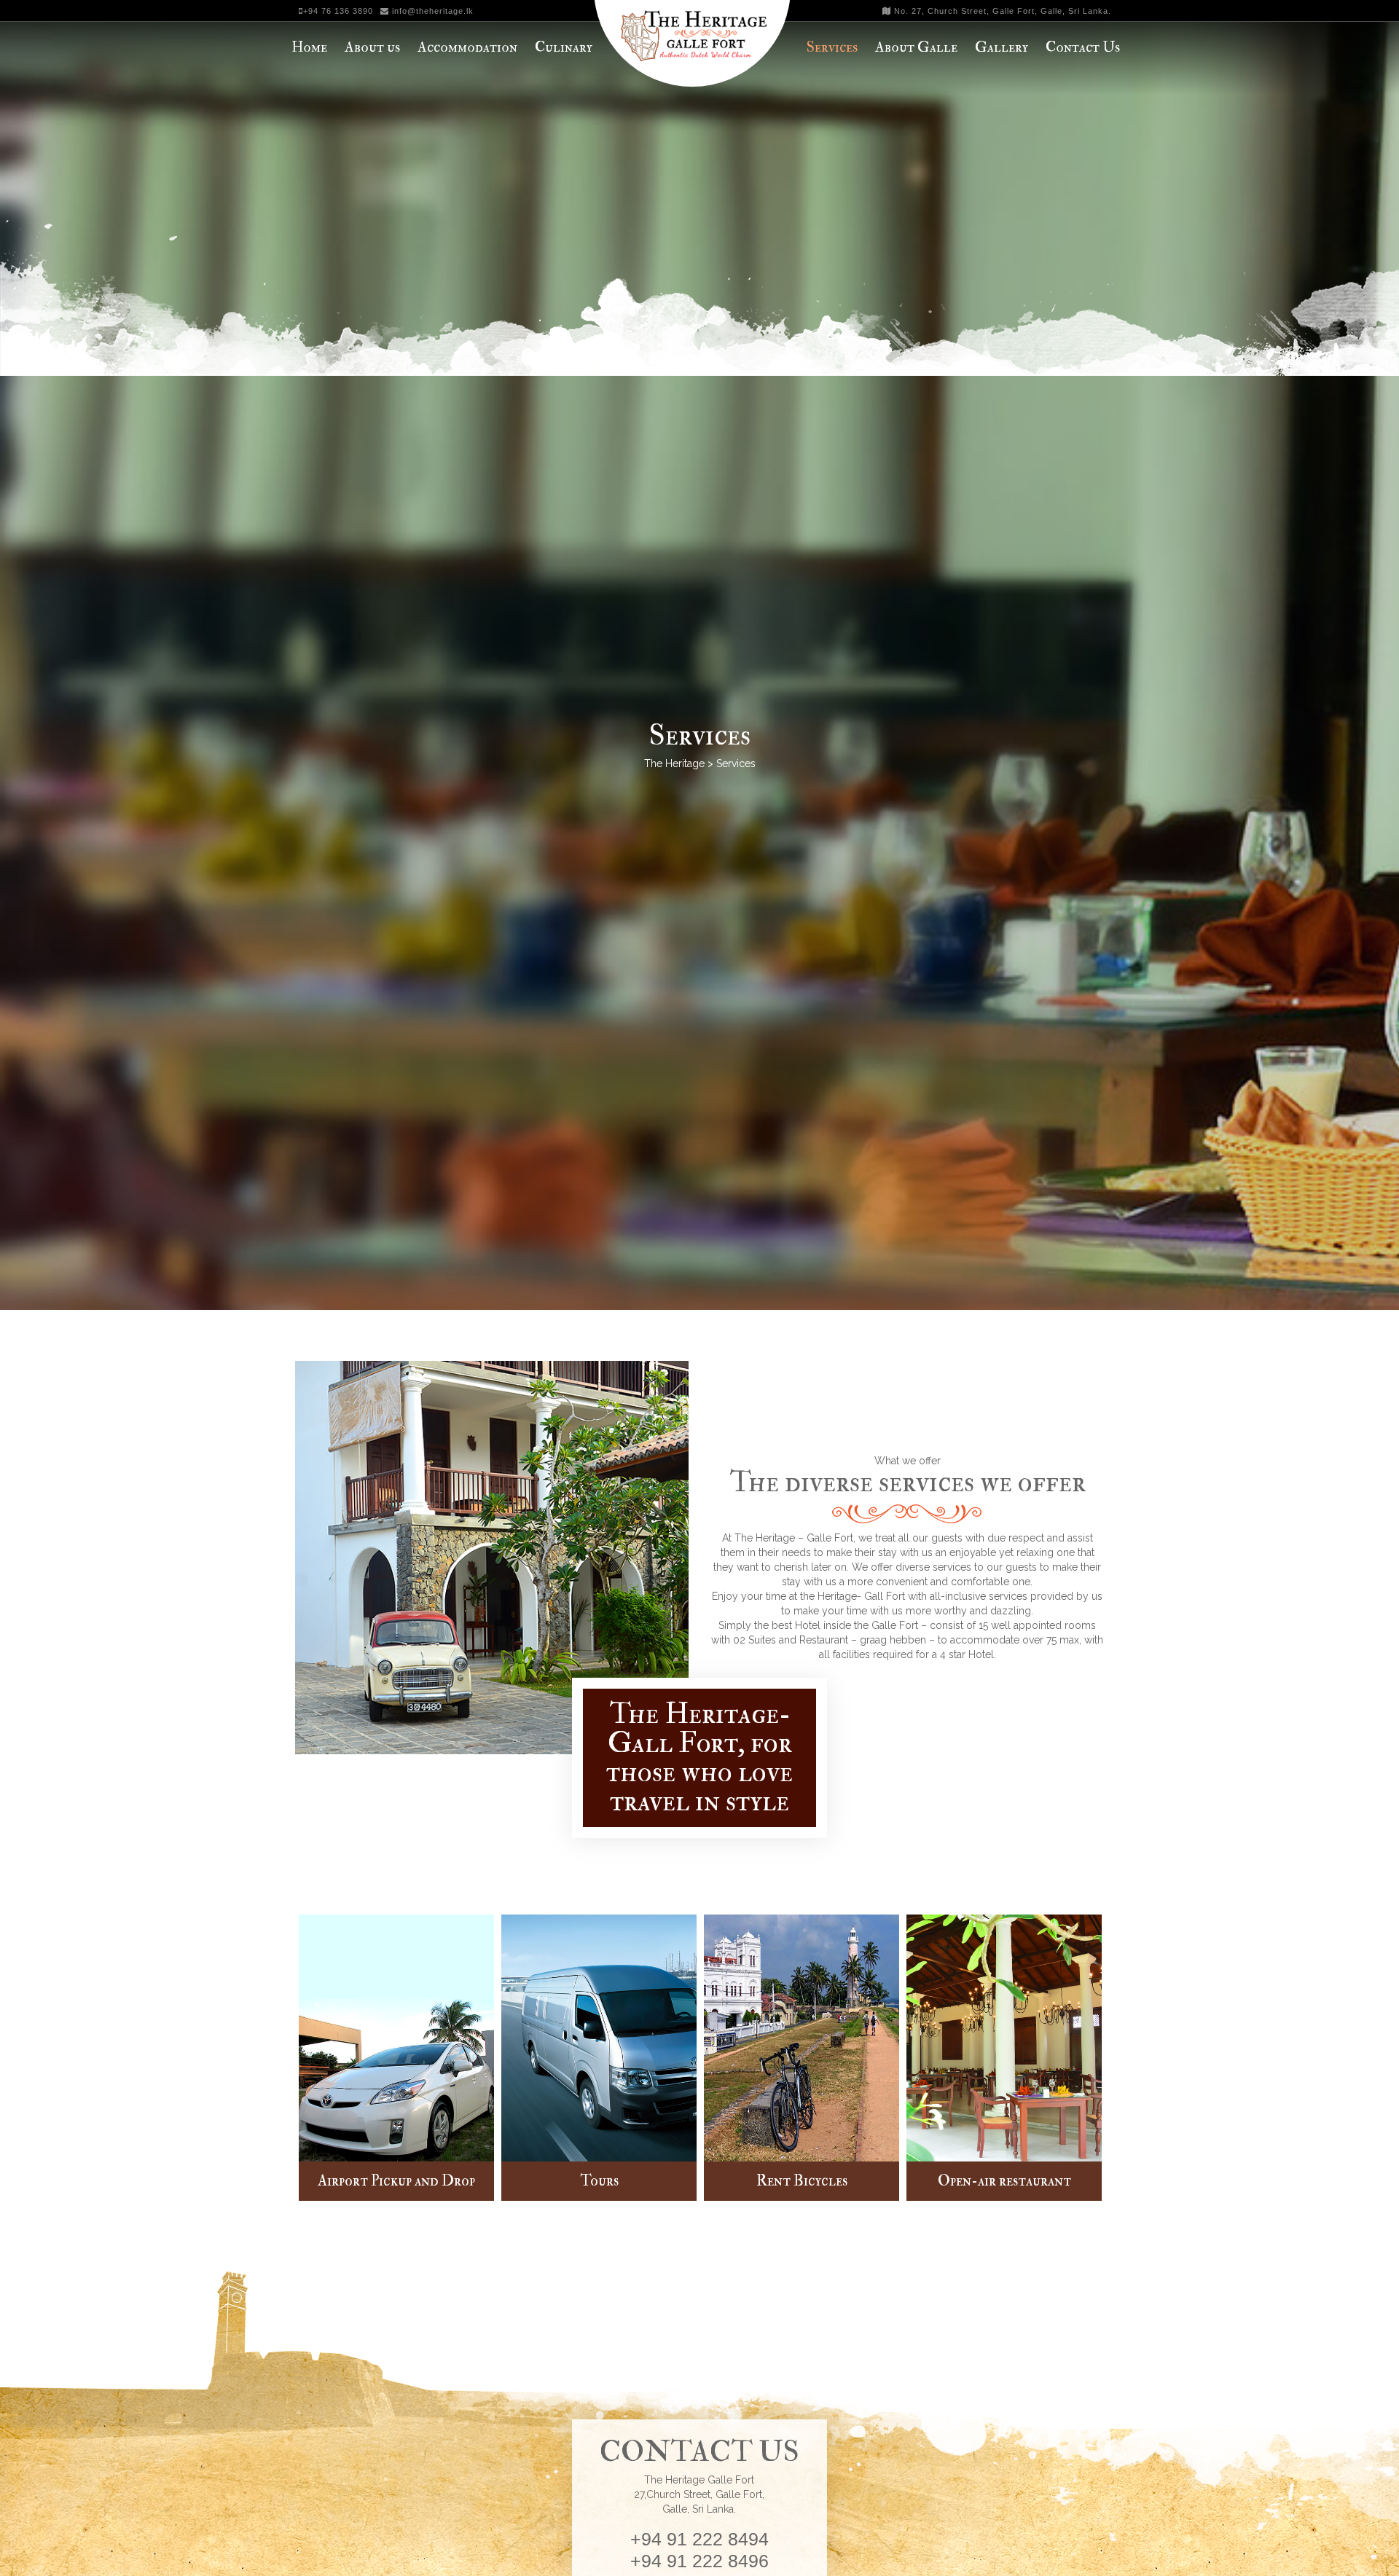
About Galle (916, 47)
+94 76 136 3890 (338, 11)
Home (309, 47)
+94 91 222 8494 (699, 2539)
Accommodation (467, 47)
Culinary (564, 47)
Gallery (1002, 47)
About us (372, 47)
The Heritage (674, 763)
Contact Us (1083, 47)
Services (832, 47)
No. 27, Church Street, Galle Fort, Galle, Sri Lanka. (1001, 11)
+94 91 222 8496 (699, 2561)
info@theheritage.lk (431, 11)
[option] (396, 2059)
